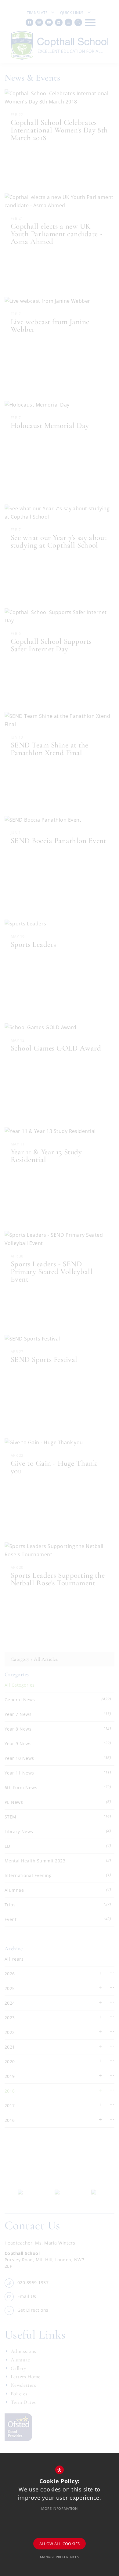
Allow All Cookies (60, 2544)
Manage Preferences (60, 2557)
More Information (60, 2508)
